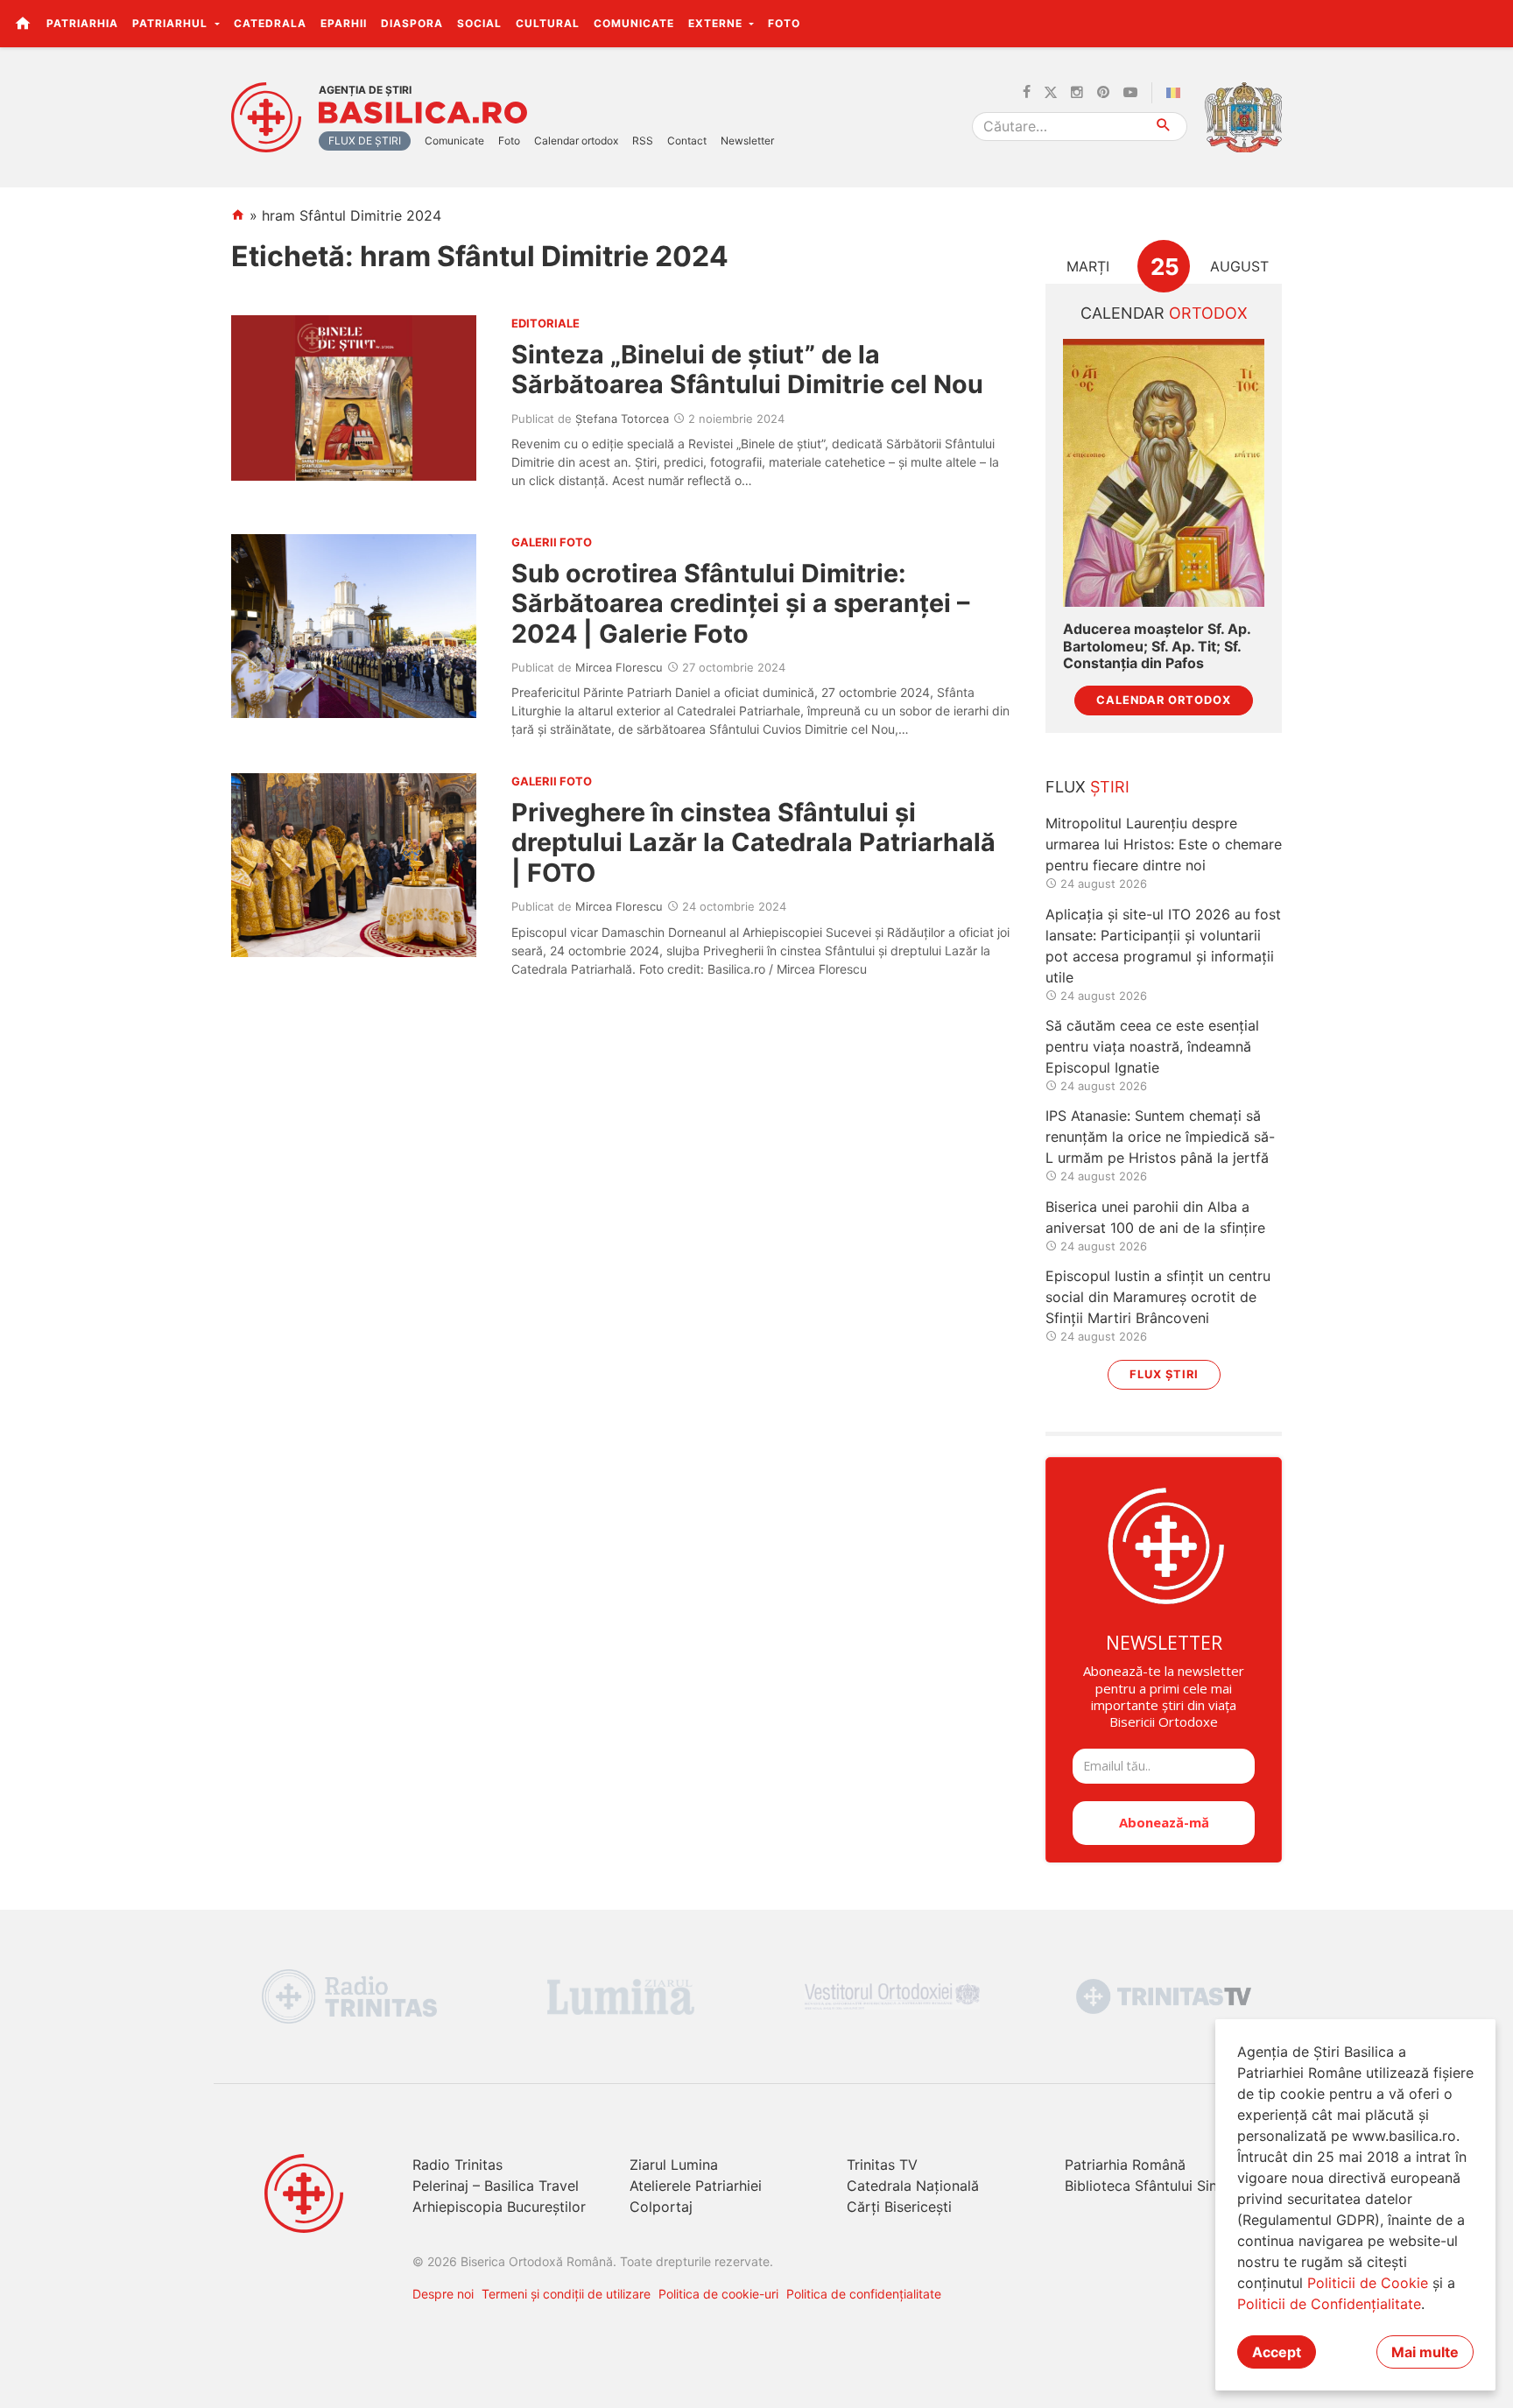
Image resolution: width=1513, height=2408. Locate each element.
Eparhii (344, 23)
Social (479, 23)
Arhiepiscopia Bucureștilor (499, 2207)
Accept (1277, 2352)
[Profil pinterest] (1103, 93)
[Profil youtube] (1130, 93)
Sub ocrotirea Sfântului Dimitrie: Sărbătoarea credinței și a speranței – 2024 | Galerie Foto (740, 603)
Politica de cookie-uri (718, 2294)
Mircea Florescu (619, 667)
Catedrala (270, 23)
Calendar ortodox (576, 141)
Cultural (548, 23)
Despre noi (443, 2294)
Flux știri (1164, 1374)
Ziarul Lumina (674, 2165)
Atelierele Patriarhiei (696, 2186)
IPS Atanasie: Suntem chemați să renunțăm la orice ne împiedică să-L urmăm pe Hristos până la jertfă (1160, 1137)
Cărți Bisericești (899, 2207)
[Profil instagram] (1077, 93)
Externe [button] (717, 23)
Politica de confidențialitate (864, 2294)
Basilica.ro (423, 113)
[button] (1490, 23)
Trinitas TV (882, 2165)
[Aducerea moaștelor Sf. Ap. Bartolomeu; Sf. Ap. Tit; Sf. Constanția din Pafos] (1164, 473)
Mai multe (1425, 2352)
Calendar (1164, 313)
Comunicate (634, 23)
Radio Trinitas (457, 2165)
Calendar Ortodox (1164, 700)
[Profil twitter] (1051, 93)
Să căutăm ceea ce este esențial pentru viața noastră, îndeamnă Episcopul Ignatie (1152, 1046)
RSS (643, 141)
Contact (687, 141)
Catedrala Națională (913, 2186)
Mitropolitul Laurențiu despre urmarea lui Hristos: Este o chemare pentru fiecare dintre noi (1164, 844)
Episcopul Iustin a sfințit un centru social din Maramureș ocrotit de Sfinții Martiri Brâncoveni (1158, 1297)
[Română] (1177, 93)
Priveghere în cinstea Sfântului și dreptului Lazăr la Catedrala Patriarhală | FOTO (753, 842)
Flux (1087, 787)
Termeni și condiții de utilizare (566, 2294)
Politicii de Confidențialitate (1329, 2304)
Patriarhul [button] (172, 23)
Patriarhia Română (1125, 2165)
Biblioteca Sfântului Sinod (1150, 2186)
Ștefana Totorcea (622, 419)
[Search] (1164, 127)
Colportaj (661, 2207)
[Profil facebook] (1027, 93)
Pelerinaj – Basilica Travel (496, 2186)
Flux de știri (365, 141)
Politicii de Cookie (1368, 2283)
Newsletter (747, 141)
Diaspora (412, 23)
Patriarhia (82, 23)
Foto (784, 23)
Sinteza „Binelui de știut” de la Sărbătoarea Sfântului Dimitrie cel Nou (747, 369)
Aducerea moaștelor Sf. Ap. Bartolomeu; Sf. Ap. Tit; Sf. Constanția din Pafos (1157, 646)
